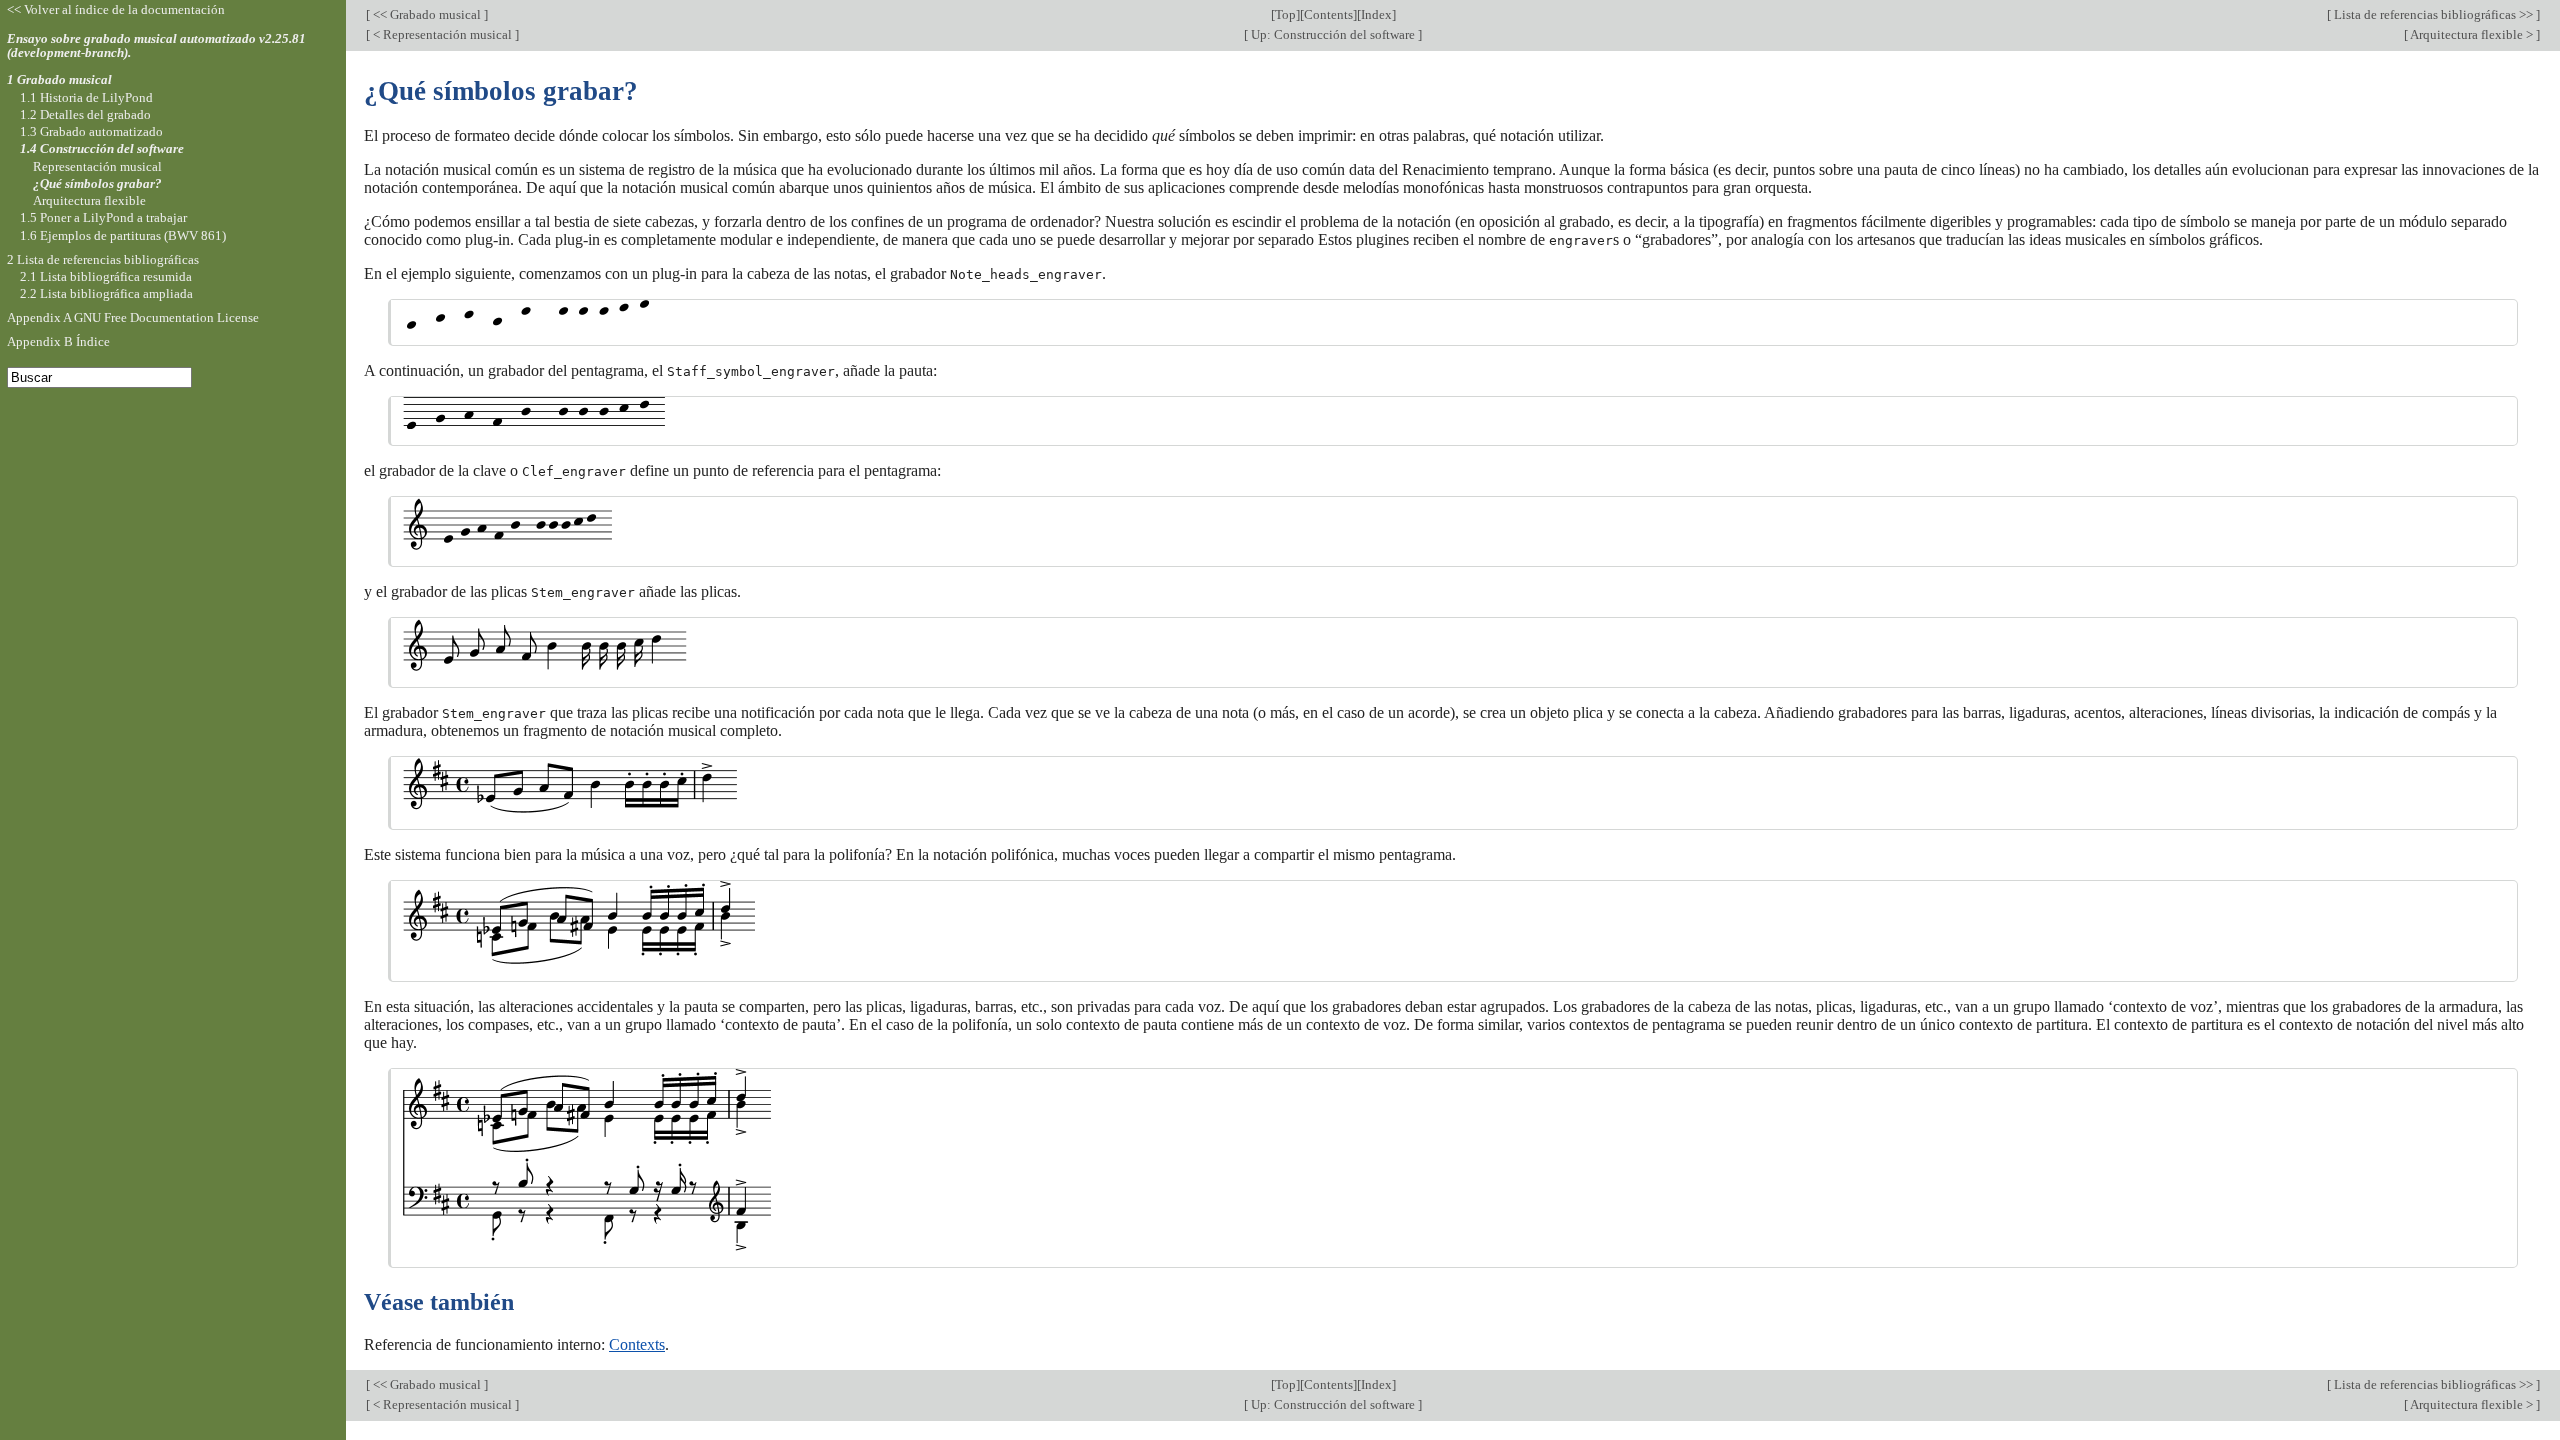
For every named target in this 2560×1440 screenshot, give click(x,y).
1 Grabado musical (59, 79)
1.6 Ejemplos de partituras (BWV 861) (123, 235)
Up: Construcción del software (1333, 34)
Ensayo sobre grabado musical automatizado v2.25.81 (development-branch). (156, 46)
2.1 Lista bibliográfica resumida (106, 276)
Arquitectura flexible (89, 200)
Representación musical (97, 166)
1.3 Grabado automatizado (91, 131)
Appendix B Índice (58, 341)
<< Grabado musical (427, 14)
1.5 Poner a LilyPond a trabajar (103, 217)
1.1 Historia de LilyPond (86, 97)
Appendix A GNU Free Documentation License (133, 317)
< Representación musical (442, 34)
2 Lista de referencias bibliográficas (103, 259)
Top (1285, 14)
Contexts (637, 1344)
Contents (1328, 14)
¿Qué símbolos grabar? (97, 183)
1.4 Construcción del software (102, 148)
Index (1376, 14)
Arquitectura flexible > (2472, 34)
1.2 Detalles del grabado (85, 114)
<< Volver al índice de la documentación (116, 9)
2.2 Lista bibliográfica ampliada (106, 293)
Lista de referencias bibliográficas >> (2433, 14)
